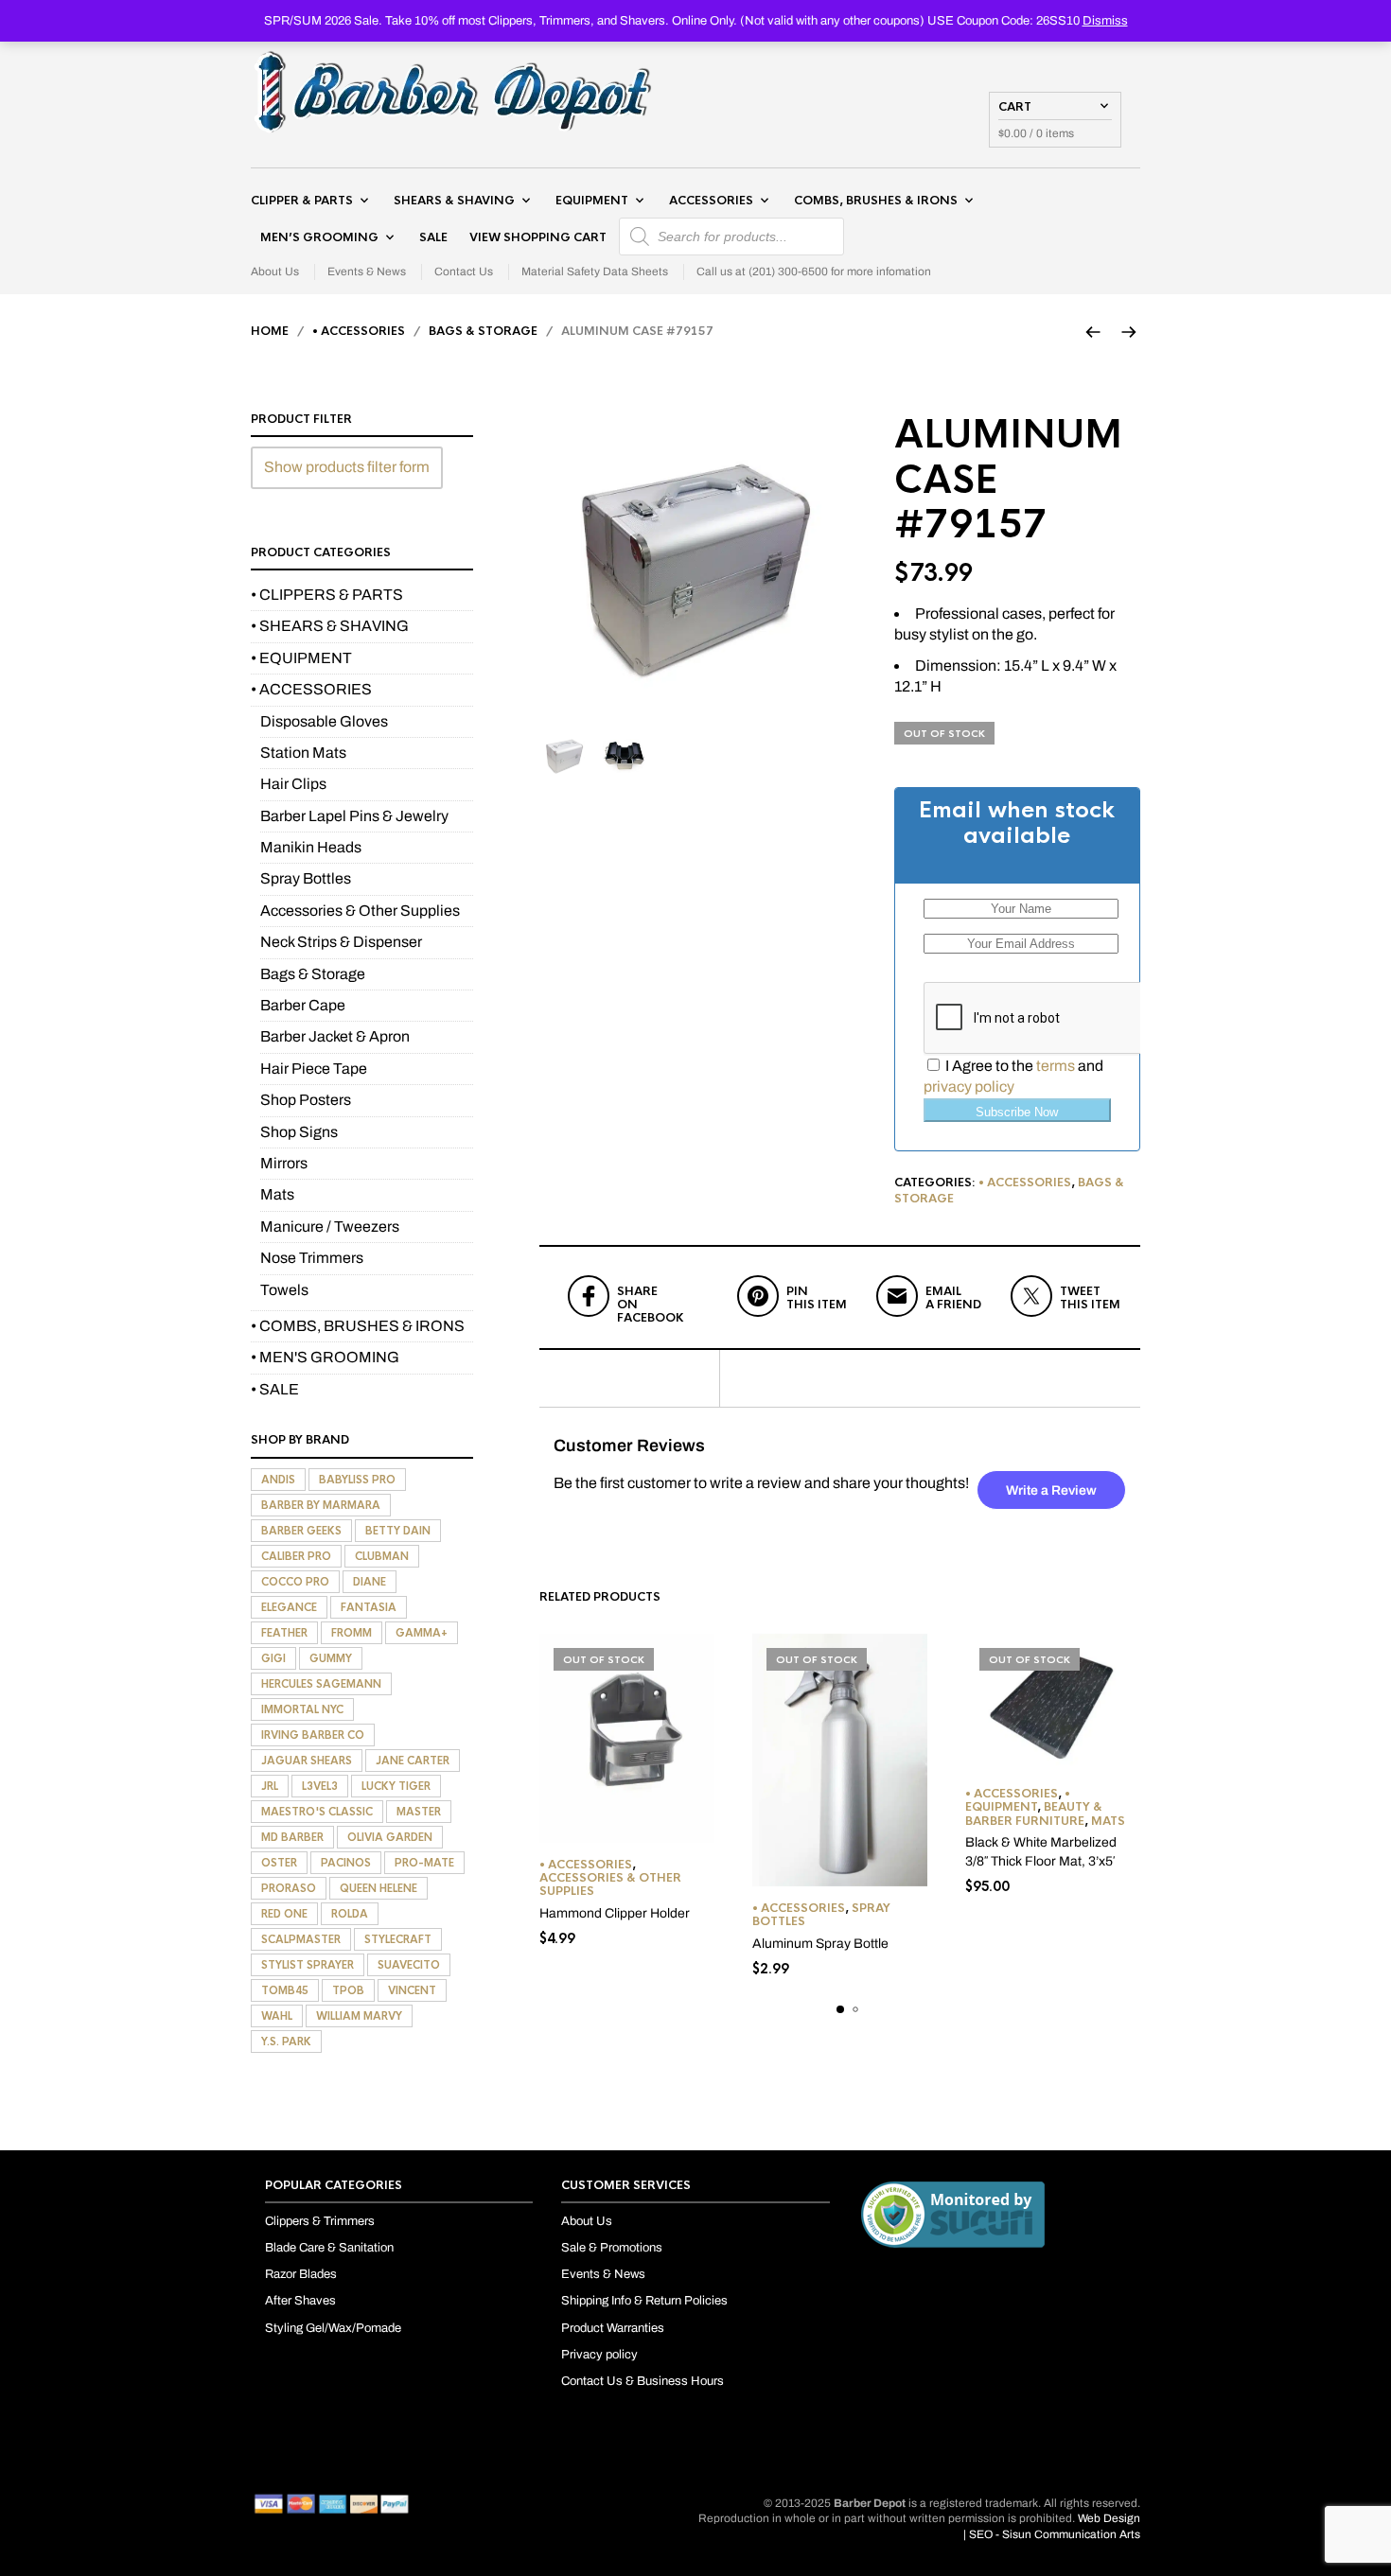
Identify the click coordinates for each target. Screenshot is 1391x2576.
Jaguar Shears (307, 1761)
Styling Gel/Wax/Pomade (333, 2328)
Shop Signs (299, 1132)
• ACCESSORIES (359, 331)
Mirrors (284, 1163)
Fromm (352, 1633)
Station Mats (303, 753)
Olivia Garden (390, 1837)
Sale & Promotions (612, 2248)
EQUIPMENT (592, 201)
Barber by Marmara (321, 1505)
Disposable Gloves (324, 721)
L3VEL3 (320, 1786)
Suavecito (409, 1965)
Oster (279, 1863)
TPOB (348, 1990)
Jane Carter (413, 1761)
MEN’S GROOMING (319, 237)
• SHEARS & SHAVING (330, 626)
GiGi (273, 1658)
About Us (275, 272)
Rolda (350, 1914)
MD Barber (292, 1837)
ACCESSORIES (711, 201)
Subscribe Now (1017, 1112)
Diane (370, 1582)
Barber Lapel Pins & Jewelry (354, 816)
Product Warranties (613, 2328)
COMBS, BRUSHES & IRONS (876, 201)
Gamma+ (422, 1633)
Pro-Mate (424, 1863)
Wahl (277, 2016)
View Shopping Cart (538, 237)
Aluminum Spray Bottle (820, 1944)
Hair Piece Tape (314, 1069)
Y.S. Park (286, 2042)
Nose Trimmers (312, 1258)
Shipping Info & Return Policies (644, 2301)
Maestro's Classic (317, 1812)
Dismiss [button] (1105, 21)
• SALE (275, 1389)
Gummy (331, 1658)
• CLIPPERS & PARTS (327, 595)
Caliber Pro (296, 1556)
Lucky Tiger (396, 1786)
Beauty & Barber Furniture (1034, 1814)
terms (1056, 1066)
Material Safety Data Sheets (595, 272)
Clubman (382, 1556)
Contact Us (464, 272)
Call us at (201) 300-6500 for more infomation (814, 272)
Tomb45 (285, 1990)
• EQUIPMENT (1018, 1800)
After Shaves (300, 2301)
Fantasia (369, 1607)
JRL (270, 1786)
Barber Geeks (301, 1531)
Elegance (289, 1607)
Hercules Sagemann (321, 1684)
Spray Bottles (306, 878)
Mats (1108, 1821)
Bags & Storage (483, 331)
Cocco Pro (295, 1582)
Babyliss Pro (357, 1480)
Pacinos (346, 1863)
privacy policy (969, 1086)
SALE (433, 237)
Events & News (367, 272)
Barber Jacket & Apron (335, 1036)
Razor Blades (301, 2274)
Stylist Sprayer (308, 1965)
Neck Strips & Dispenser (341, 942)
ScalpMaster (301, 1939)
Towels (284, 1290)
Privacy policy (599, 2355)
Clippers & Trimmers (320, 2221)
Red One (284, 1914)
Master (419, 1812)
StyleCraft (398, 1939)
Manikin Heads (311, 847)
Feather (284, 1633)
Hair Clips (293, 784)
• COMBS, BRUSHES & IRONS (358, 1326)
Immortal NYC (302, 1709)
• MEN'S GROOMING (325, 1357)
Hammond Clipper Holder (615, 1913)
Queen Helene (379, 1888)
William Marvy (359, 2016)
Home (270, 331)
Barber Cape (303, 1005)
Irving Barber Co (313, 1735)
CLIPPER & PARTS (302, 201)
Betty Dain (398, 1531)
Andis (278, 1480)
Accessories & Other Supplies (610, 1884)
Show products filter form (347, 467)
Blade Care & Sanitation (329, 2248)
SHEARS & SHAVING (454, 201)
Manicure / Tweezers (330, 1227)
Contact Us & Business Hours (643, 2381)
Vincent (412, 1990)
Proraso (289, 1888)
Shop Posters (306, 1100)
